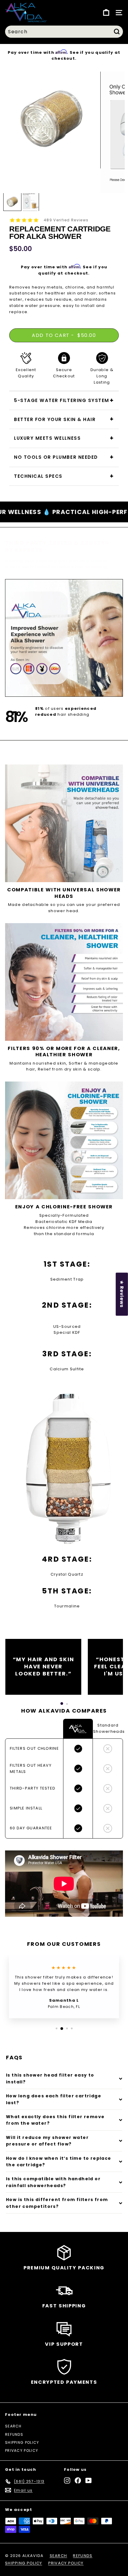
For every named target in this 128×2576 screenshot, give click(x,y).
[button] (62, 1704)
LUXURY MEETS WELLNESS (47, 438)
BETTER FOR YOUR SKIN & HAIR (55, 419)
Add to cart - (64, 335)
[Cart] (106, 13)
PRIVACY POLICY (22, 2450)
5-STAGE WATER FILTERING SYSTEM (62, 400)
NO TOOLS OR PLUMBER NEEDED (56, 457)
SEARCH (13, 2426)
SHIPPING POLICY (22, 2442)
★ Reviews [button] (122, 1294)
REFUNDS (14, 2434)
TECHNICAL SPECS (38, 476)
